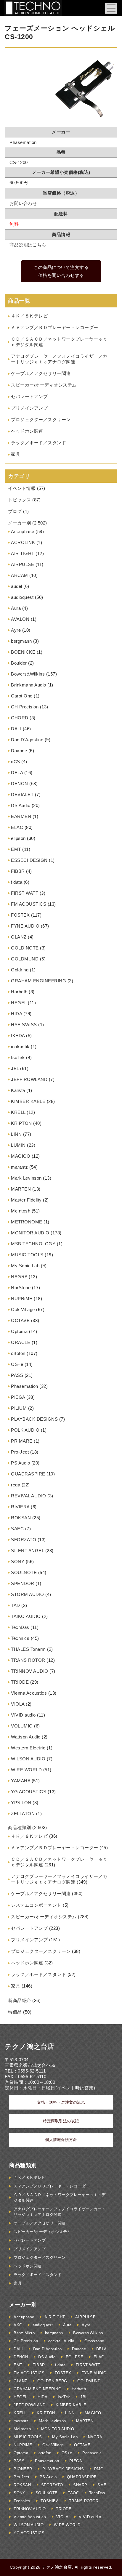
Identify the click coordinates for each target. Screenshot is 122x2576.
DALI (16, 729)
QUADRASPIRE (28, 1474)
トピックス (20, 500)
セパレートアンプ (29, 396)
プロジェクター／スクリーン (41, 420)
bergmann (21, 641)
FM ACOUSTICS (29, 904)
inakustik (20, 1046)
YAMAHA (21, 1781)
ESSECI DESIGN (29, 860)
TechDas (20, 1627)
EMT (16, 849)
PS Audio (20, 1463)
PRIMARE (22, 1441)
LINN (16, 1134)
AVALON (20, 619)
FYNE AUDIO (25, 926)
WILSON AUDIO (28, 1759)
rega (16, 1485)
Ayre (16, 630)
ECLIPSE (75, 2357)
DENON (20, 783)
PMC (99, 2469)
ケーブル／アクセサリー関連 (41, 373)
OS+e (17, 1364)
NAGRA (19, 1277)
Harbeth (19, 992)
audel (17, 586)
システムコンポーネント (36, 1905)
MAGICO (21, 1156)
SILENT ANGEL (27, 1551)
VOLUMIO (22, 1726)
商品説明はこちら (28, 245)
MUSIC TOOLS (27, 1255)
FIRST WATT (25, 893)
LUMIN (18, 1145)
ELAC (17, 827)
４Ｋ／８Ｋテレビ (29, 316)
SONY (18, 1562)
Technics (20, 1638)
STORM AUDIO (28, 1594)
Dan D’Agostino (27, 740)
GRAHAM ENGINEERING (38, 981)
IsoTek (18, 1057)
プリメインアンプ (29, 408)
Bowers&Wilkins (28, 674)
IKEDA (18, 1036)
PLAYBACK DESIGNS (34, 1419)
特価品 (15, 2012)
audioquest (22, 597)
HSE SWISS (24, 1025)
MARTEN (21, 1189)
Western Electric (28, 1748)
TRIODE (20, 1682)
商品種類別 (20, 1827)
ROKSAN (21, 1518)
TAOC (73, 2493)
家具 (16, 454)
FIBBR (18, 871)
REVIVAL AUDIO (29, 1496)
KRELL (18, 1112)
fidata (17, 882)
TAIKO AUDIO (26, 1616)
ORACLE (21, 1342)
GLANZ (19, 937)
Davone (19, 751)
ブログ (15, 511)
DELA (17, 773)
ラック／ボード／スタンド (38, 443)
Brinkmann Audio (29, 685)
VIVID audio (23, 1715)
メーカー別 (20, 523)
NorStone (21, 1288)
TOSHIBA (50, 2501)
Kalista (18, 1090)
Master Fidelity (26, 1200)
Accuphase (23, 531)
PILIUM (19, 1408)
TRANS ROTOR (28, 1660)
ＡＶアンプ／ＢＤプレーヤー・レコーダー (55, 327)
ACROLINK (23, 542)
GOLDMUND (25, 959)
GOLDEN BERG (52, 2381)
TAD (16, 1605)
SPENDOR (23, 1583)
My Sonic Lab (25, 1266)
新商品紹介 (20, 2000)
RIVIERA (20, 1507)
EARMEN (21, 816)
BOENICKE (23, 652)
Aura (16, 608)
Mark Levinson (26, 1178)
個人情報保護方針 (61, 2140)
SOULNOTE (24, 1572)
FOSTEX (20, 915)
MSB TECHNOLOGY (33, 1244)
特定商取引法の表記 (61, 2121)
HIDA (16, 1014)
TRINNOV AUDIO (30, 1671)
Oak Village (23, 1309)
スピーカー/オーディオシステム (44, 385)
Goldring (20, 970)
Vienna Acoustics (29, 1693)
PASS (17, 1375)
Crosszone (94, 2341)
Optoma (19, 1331)
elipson (18, 838)
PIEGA (18, 1397)
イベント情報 (22, 488)
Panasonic (92, 2453)
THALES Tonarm (28, 1649)
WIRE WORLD (26, 1770)
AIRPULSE (23, 564)
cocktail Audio (61, 2341)
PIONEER (23, 2469)
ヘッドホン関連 (27, 431)
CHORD (20, 718)
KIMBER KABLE (28, 1101)
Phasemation (25, 1386)
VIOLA (18, 1704)
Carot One (22, 696)
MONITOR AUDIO (30, 1233)
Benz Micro (24, 2333)
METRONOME (27, 1222)
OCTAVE (20, 1320)
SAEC (17, 1529)
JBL (15, 1068)
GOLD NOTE (25, 948)
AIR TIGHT (23, 553)
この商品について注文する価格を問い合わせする (61, 271)
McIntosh (21, 1211)
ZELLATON (23, 1814)
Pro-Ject (20, 1452)
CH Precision (25, 707)
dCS (16, 762)
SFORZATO (24, 1540)
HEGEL (19, 1003)
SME (102, 2485)
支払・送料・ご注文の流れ (61, 2102)
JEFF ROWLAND (29, 1079)
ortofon (18, 1353)
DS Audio (21, 805)
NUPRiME (22, 1299)
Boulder (19, 663)
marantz (20, 1167)
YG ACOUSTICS (29, 1792)
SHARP (80, 2485)
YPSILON (21, 1803)
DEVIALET (22, 794)
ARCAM (20, 575)
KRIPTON (21, 1123)
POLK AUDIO (25, 1430)
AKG (18, 2325)
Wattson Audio (26, 1737)
